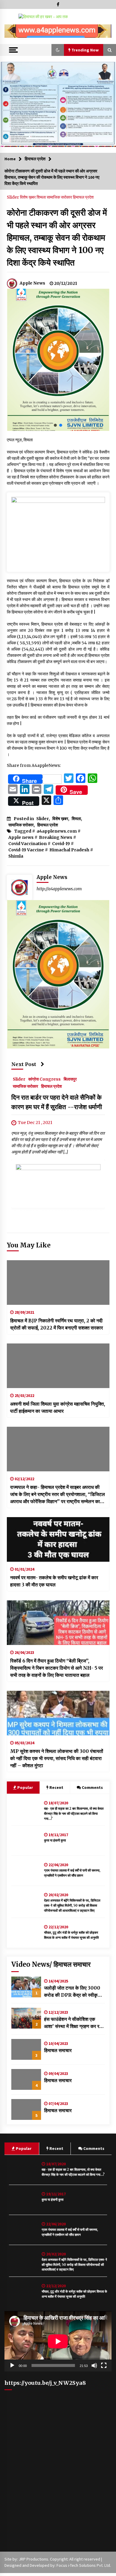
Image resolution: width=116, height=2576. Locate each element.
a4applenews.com (57, 831)
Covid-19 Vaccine (26, 850)
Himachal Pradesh (69, 850)
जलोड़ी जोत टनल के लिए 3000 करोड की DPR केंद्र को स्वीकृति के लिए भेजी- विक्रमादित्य (73, 1992)
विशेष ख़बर (28, 197)
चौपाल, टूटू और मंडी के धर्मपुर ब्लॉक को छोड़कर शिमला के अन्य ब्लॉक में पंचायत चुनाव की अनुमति (71, 1935)
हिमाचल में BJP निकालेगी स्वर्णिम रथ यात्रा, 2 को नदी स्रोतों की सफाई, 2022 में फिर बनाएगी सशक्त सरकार (57, 1324)
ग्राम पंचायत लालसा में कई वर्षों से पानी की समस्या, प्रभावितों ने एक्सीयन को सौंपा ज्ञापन (72, 1873)
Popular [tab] (25, 1787)
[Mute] (94, 2365)
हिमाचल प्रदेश (83, 197)
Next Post (24, 1064)
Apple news (21, 837)
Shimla (16, 856)
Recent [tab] (56, 1787)
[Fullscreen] (104, 2365)
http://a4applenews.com (59, 889)
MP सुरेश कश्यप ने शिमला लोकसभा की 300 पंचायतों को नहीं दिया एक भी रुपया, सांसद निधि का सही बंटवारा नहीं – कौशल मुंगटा (57, 1758)
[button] (11, 31)
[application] (58, 2341)
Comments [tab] (92, 1787)
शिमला (42, 197)
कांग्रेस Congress (44, 1079)
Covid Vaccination (28, 844)
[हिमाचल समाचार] (26, 2049)
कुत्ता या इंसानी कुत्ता (55, 1840)
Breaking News (56, 837)
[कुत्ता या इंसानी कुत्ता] (26, 1841)
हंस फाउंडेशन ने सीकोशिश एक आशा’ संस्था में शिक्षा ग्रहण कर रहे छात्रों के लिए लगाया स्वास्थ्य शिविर (74, 2023)
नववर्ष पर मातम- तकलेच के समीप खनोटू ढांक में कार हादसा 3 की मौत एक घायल (54, 1581)
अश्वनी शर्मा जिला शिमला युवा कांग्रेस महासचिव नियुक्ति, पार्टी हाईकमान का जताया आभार (58, 1407)
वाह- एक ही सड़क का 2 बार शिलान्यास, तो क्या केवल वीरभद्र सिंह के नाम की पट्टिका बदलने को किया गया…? (74, 1814)
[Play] (12, 2365)
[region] (58, 31)
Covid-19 (61, 844)
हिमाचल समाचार (58, 2050)
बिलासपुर (70, 1079)
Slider (13, 197)
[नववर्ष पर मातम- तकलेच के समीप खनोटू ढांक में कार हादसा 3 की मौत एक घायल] (58, 1539)
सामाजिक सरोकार (60, 197)
